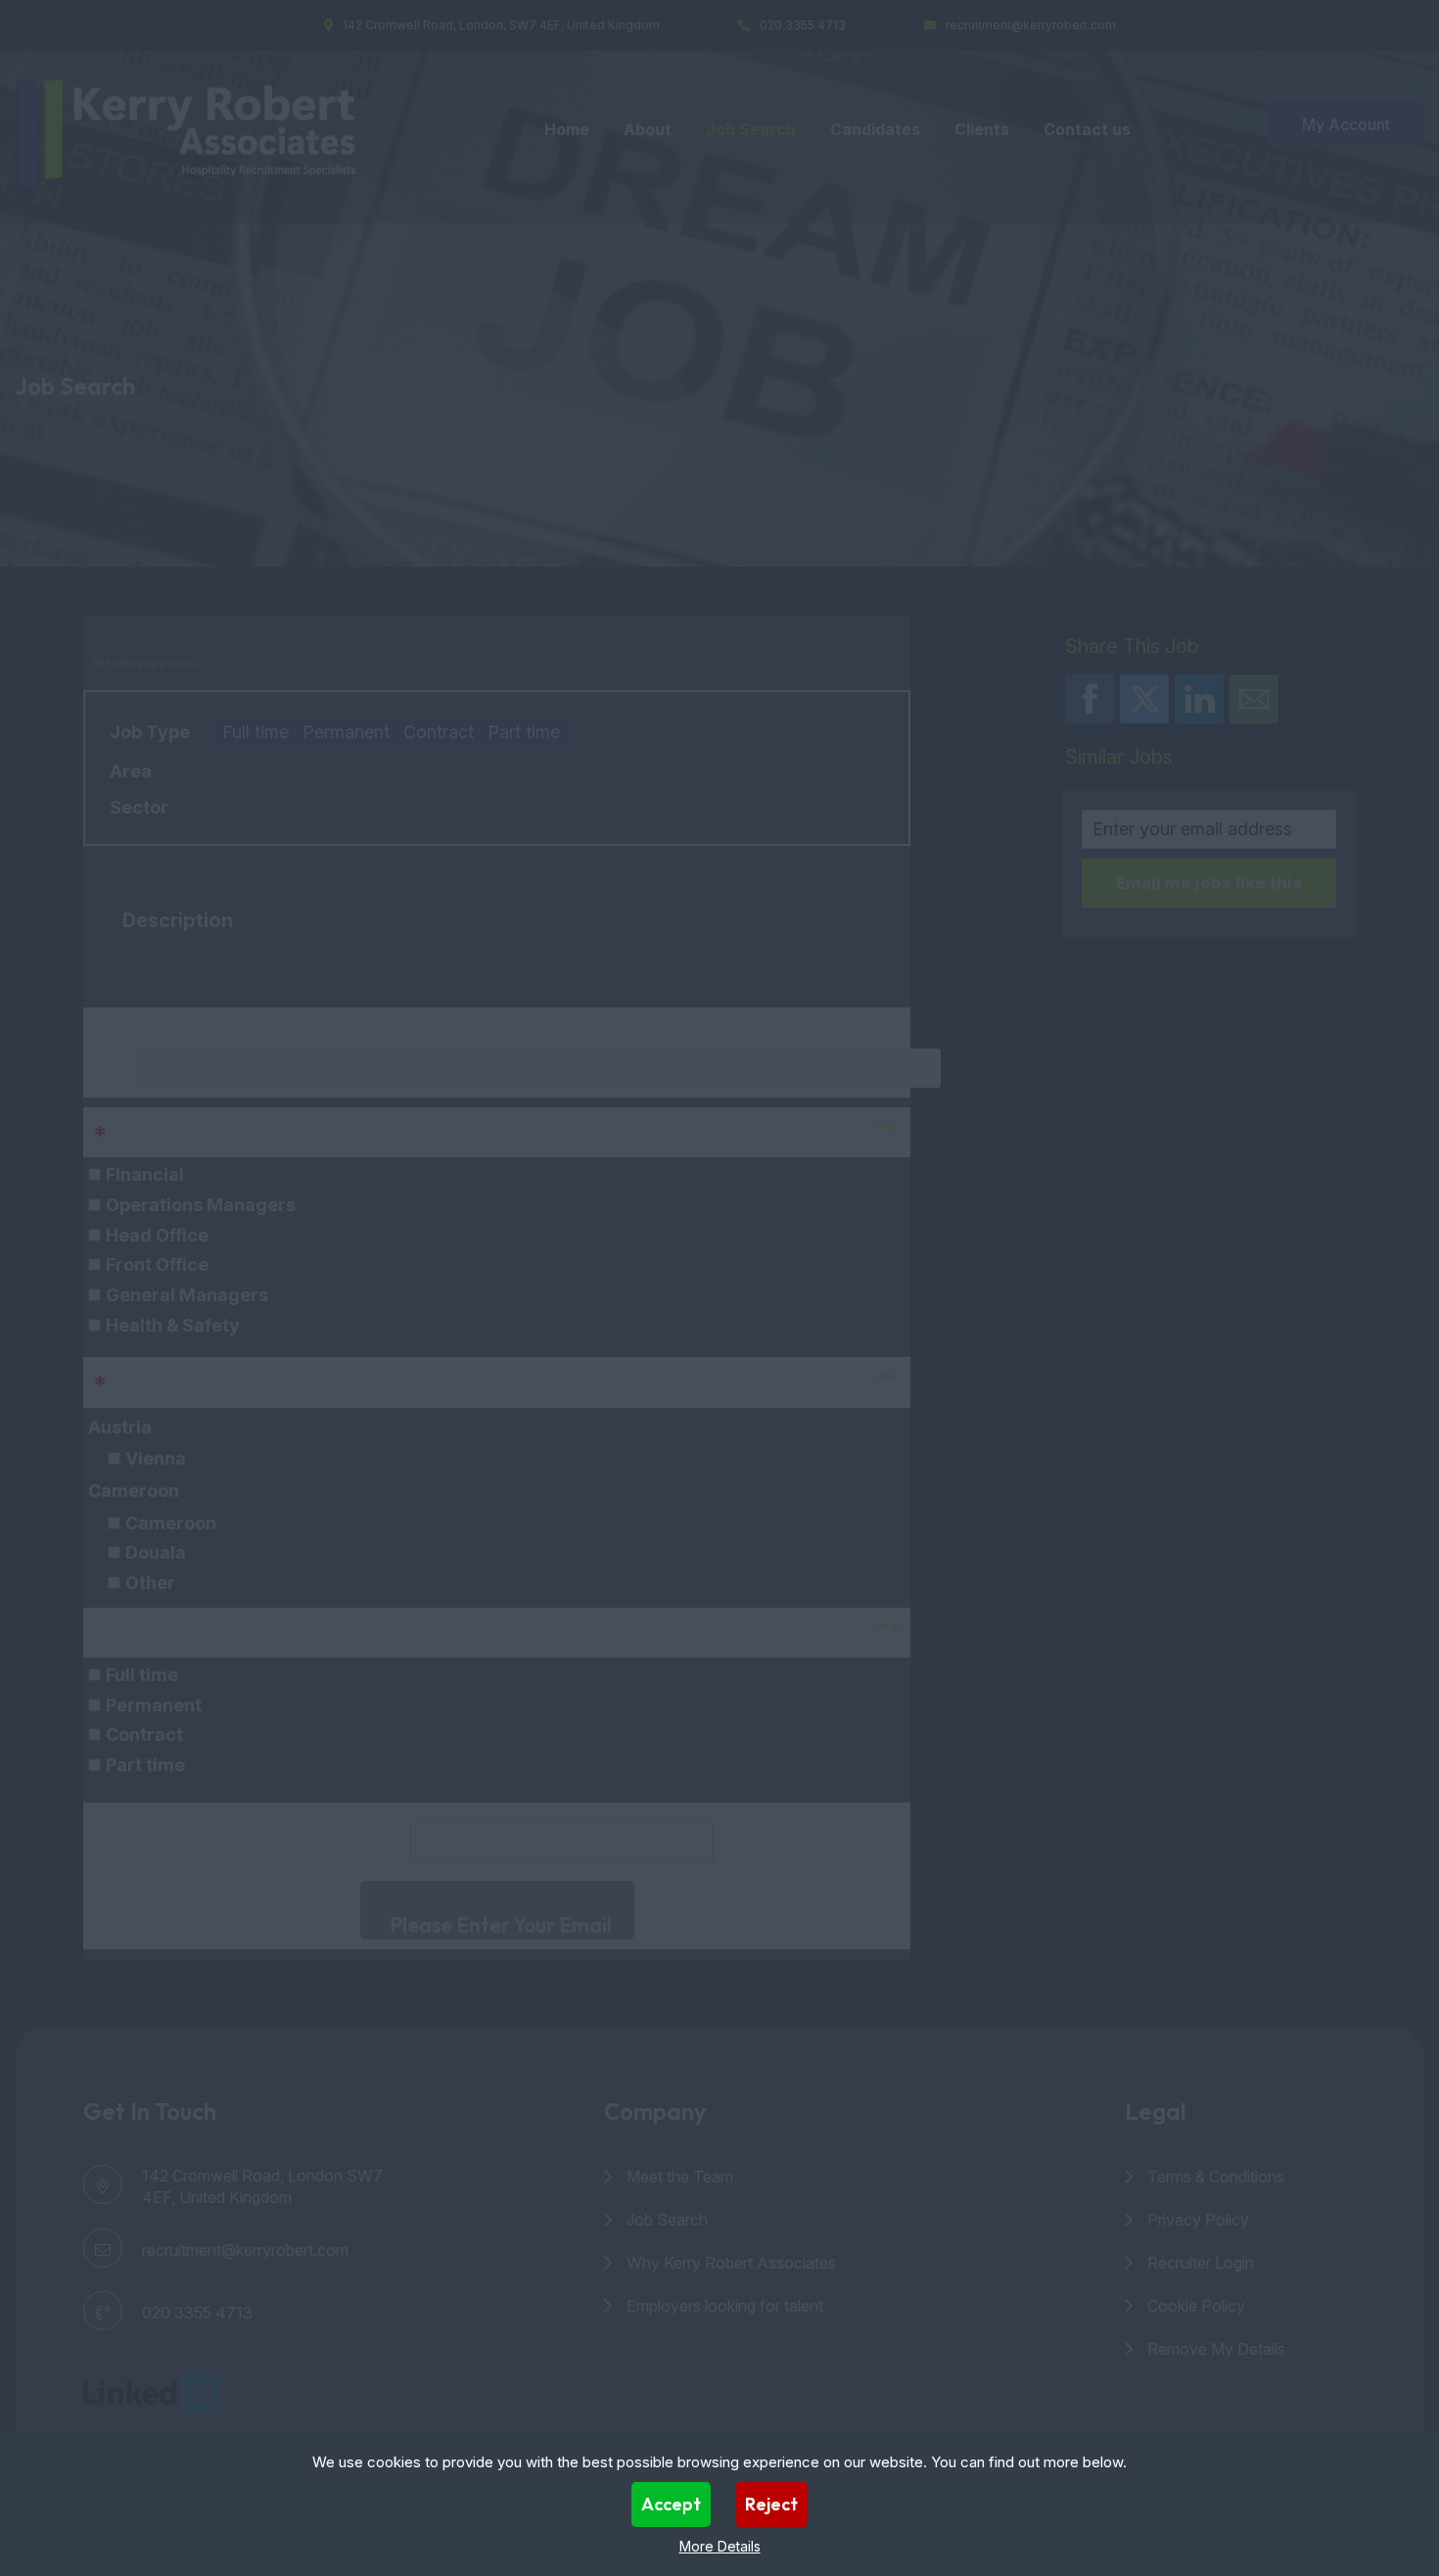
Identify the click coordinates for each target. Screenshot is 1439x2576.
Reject (771, 2504)
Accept (671, 2504)
